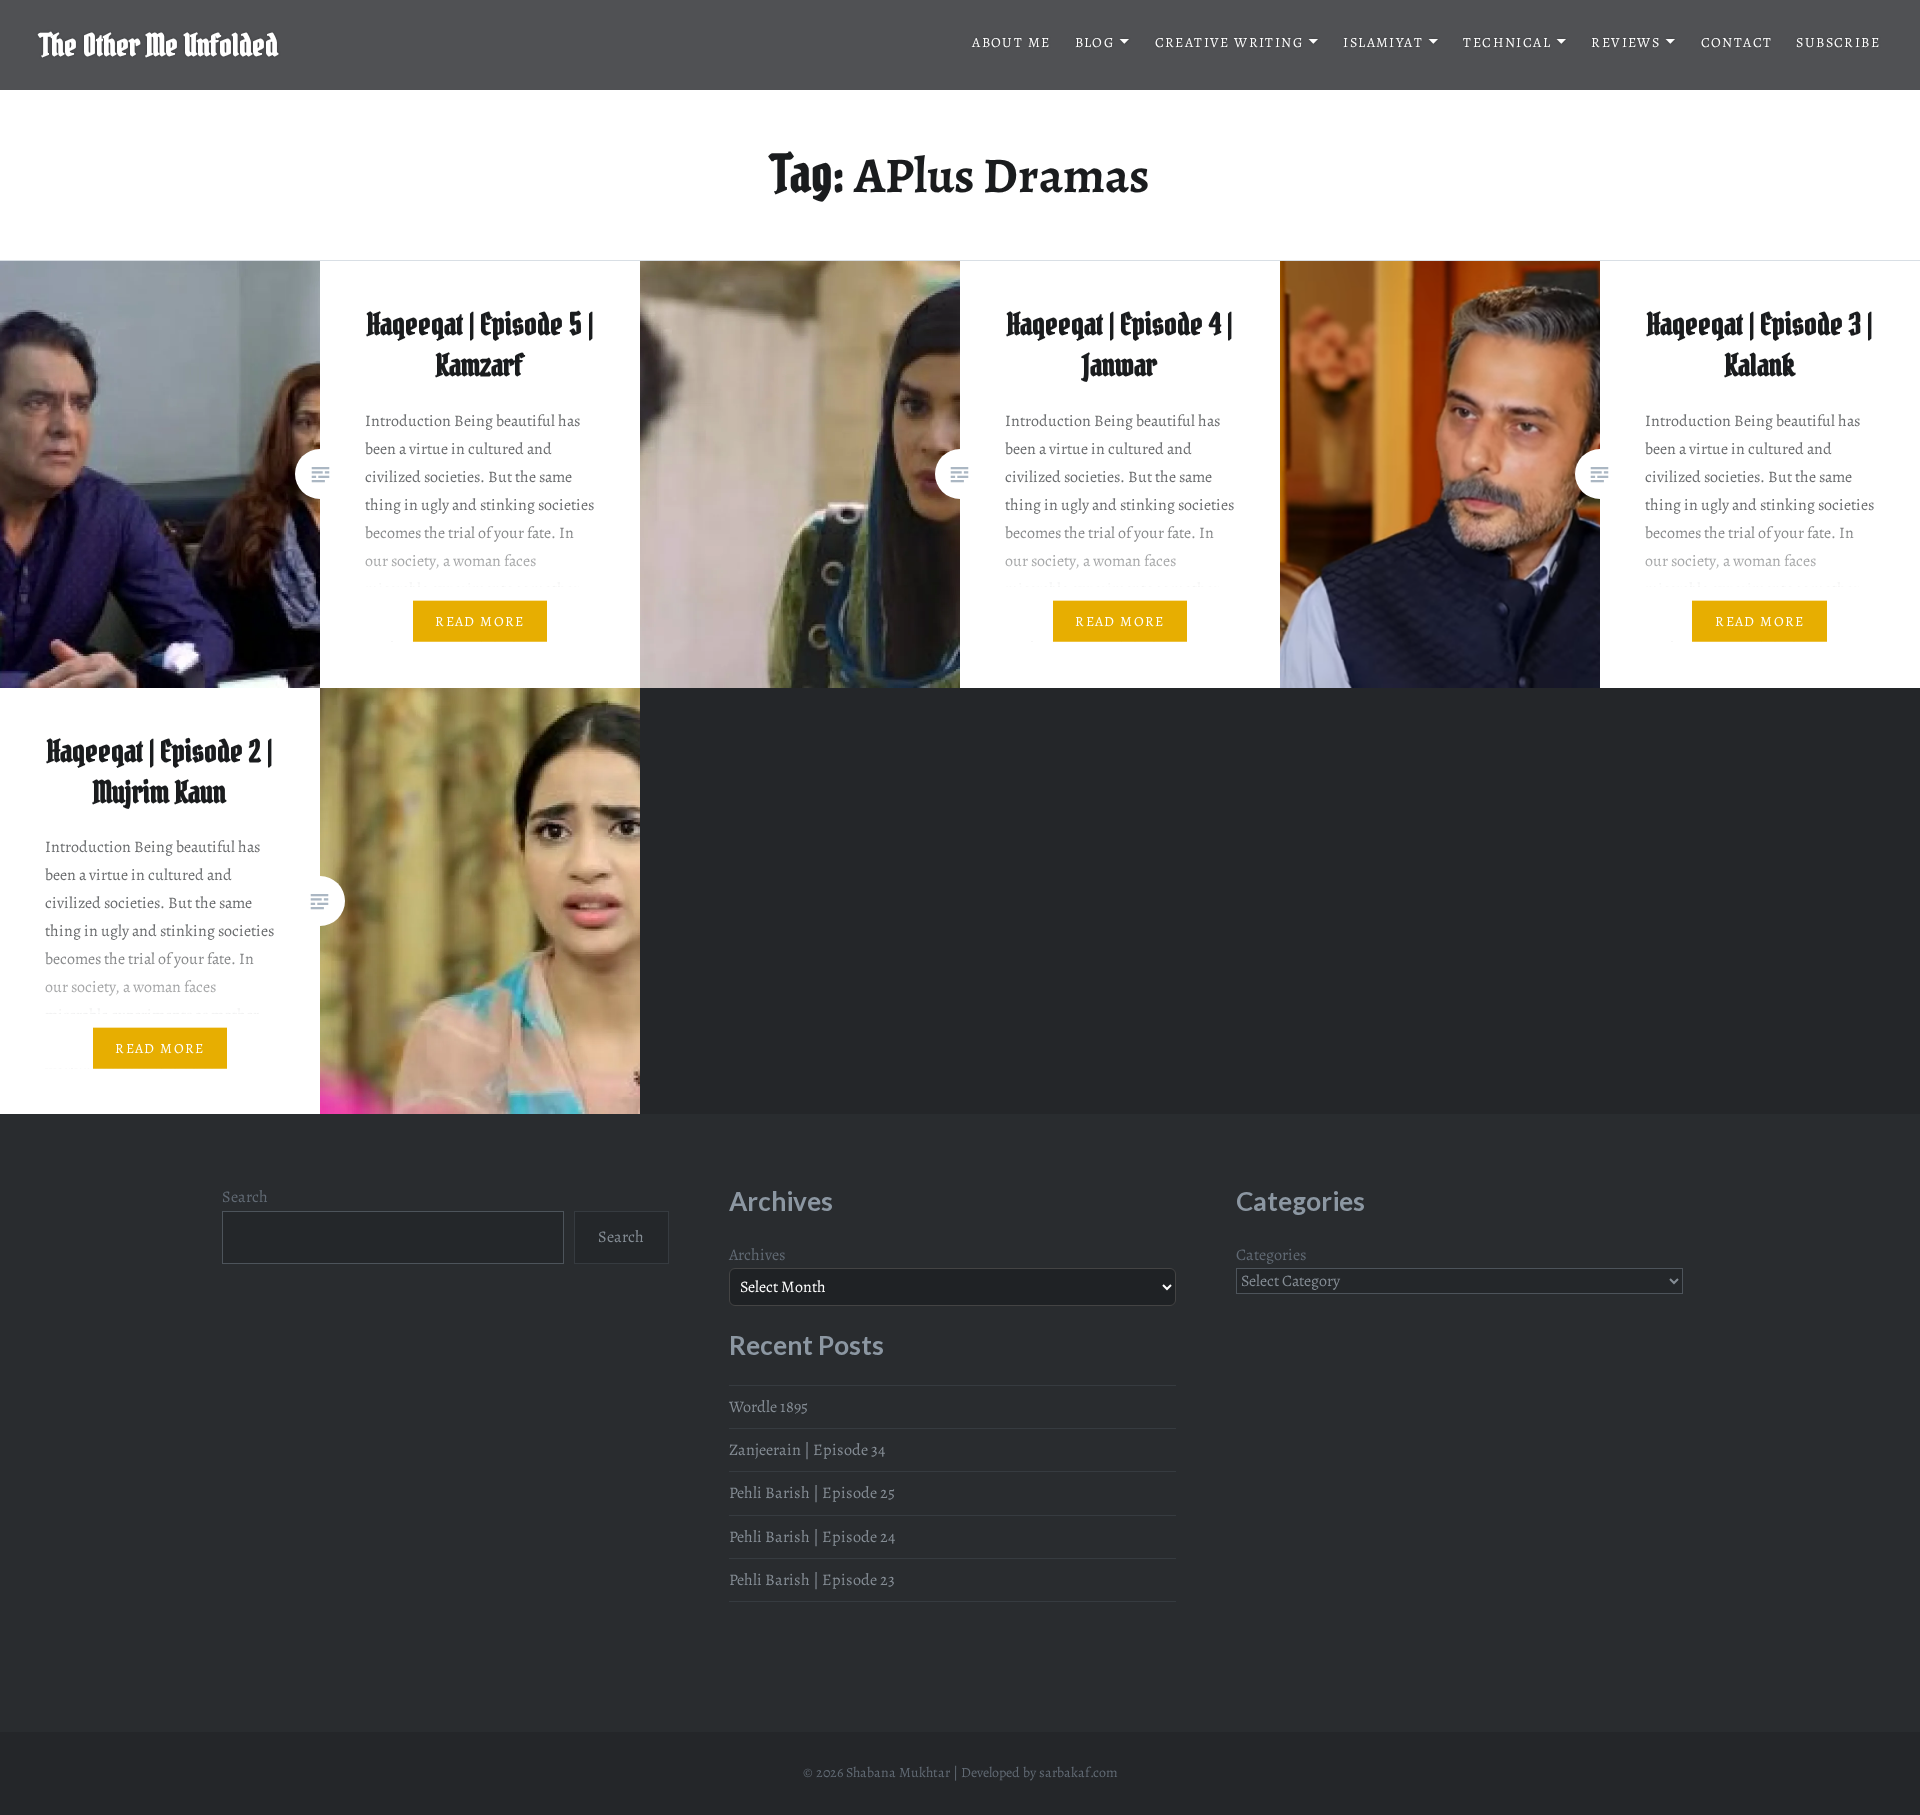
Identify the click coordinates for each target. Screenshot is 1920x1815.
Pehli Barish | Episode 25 (812, 1493)
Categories (1271, 1255)
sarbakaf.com (1078, 1772)
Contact (1737, 42)
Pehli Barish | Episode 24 (812, 1537)
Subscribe (1838, 42)
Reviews (1625, 42)
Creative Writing (1229, 42)
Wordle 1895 (768, 1407)
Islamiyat (1383, 42)
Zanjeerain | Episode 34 (807, 1450)
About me (1011, 42)
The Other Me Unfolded (159, 45)
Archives (757, 1255)
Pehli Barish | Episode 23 (812, 1580)
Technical (1507, 42)
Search (245, 1197)
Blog (1095, 42)
